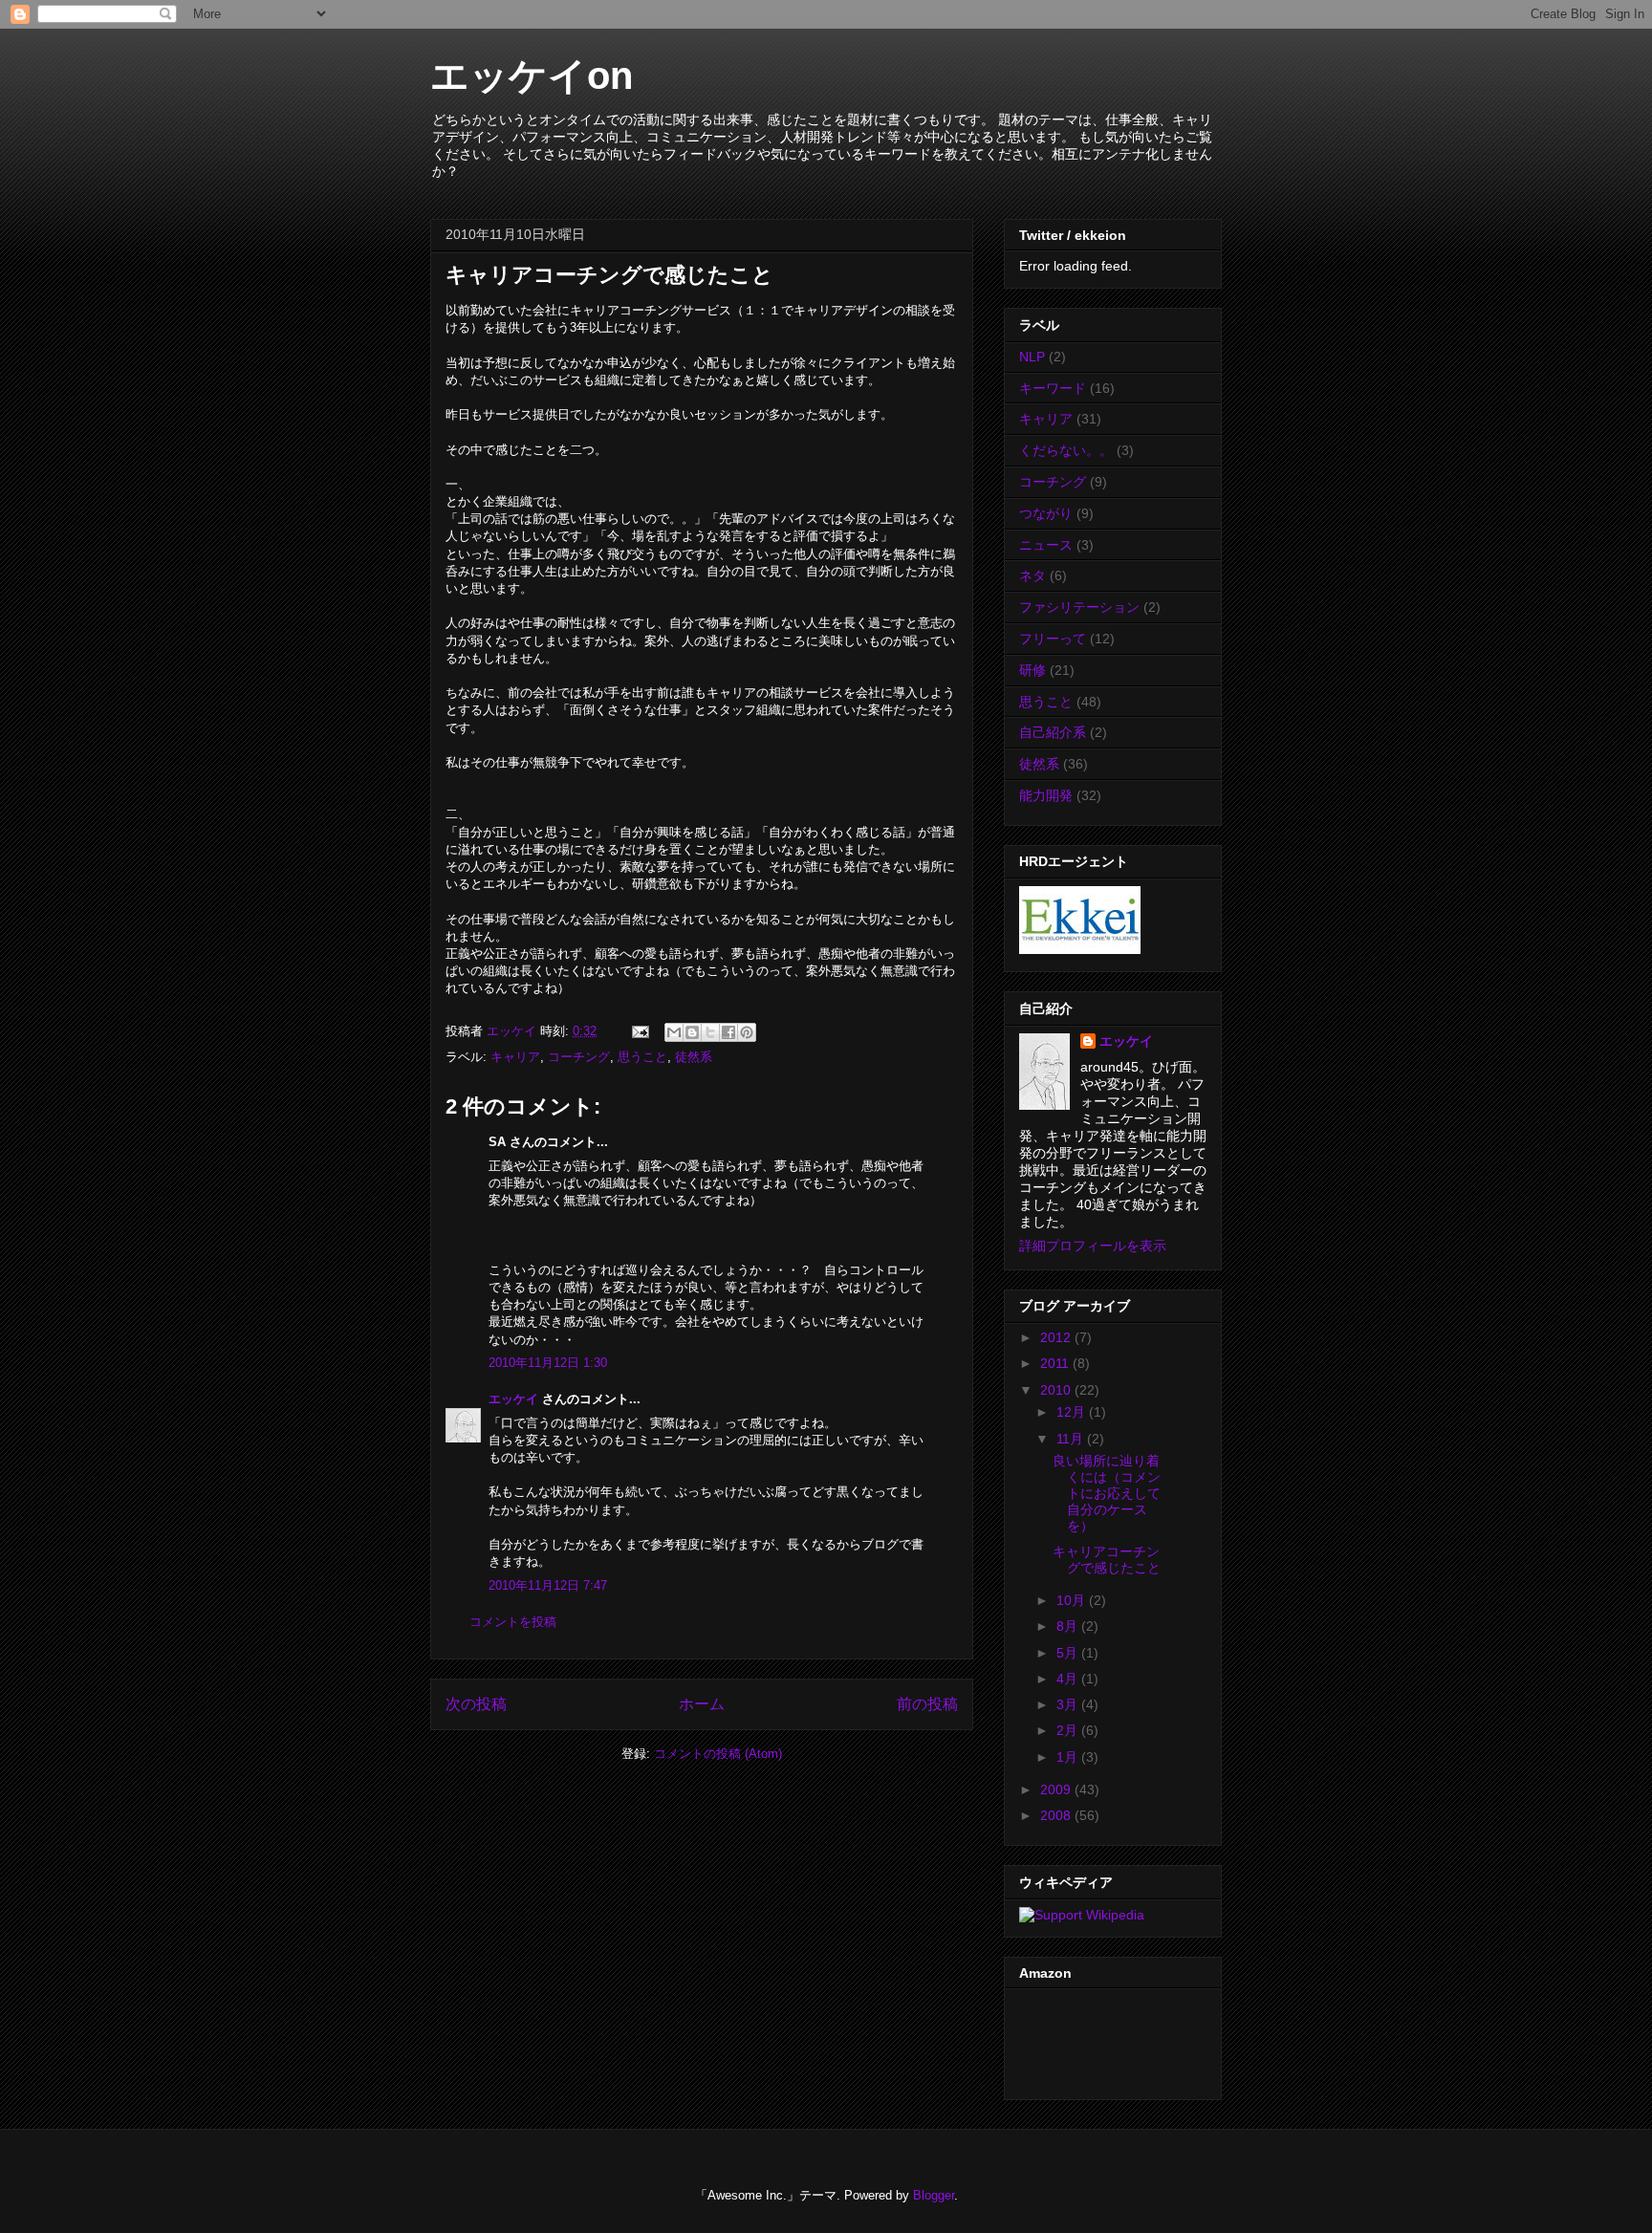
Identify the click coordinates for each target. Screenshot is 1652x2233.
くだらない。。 (1066, 450)
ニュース (1046, 545)
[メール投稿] (639, 1031)
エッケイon (532, 76)
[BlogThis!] (692, 1032)
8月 (1069, 1626)
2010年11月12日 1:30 (548, 1363)
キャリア (515, 1057)
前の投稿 (927, 1704)
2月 (1069, 1730)
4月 (1069, 1679)
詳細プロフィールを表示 (1093, 1246)
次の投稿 (476, 1704)
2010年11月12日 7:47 (548, 1585)
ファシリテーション (1079, 607)
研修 (1032, 670)
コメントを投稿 (513, 1622)
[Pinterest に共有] (747, 1032)
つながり (1046, 513)
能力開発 (1046, 795)
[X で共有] (710, 1032)
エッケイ (513, 1399)
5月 (1069, 1653)
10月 (1073, 1600)
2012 (1057, 1337)
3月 (1069, 1704)
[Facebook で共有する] (728, 1032)
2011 (1056, 1363)
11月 (1072, 1439)
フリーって (1053, 639)
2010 (1057, 1390)
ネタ (1032, 575)
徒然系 (694, 1057)
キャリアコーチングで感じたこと (1107, 1560)
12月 (1073, 1412)
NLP (1032, 357)
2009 (1057, 1789)
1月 (1069, 1757)
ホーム (702, 1704)
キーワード (1053, 388)
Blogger (934, 2195)
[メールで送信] (674, 1032)
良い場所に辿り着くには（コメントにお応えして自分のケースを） (1107, 1493)
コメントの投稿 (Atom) (718, 1754)
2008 (1057, 1815)
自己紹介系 (1053, 732)
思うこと (642, 1057)
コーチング (579, 1057)
